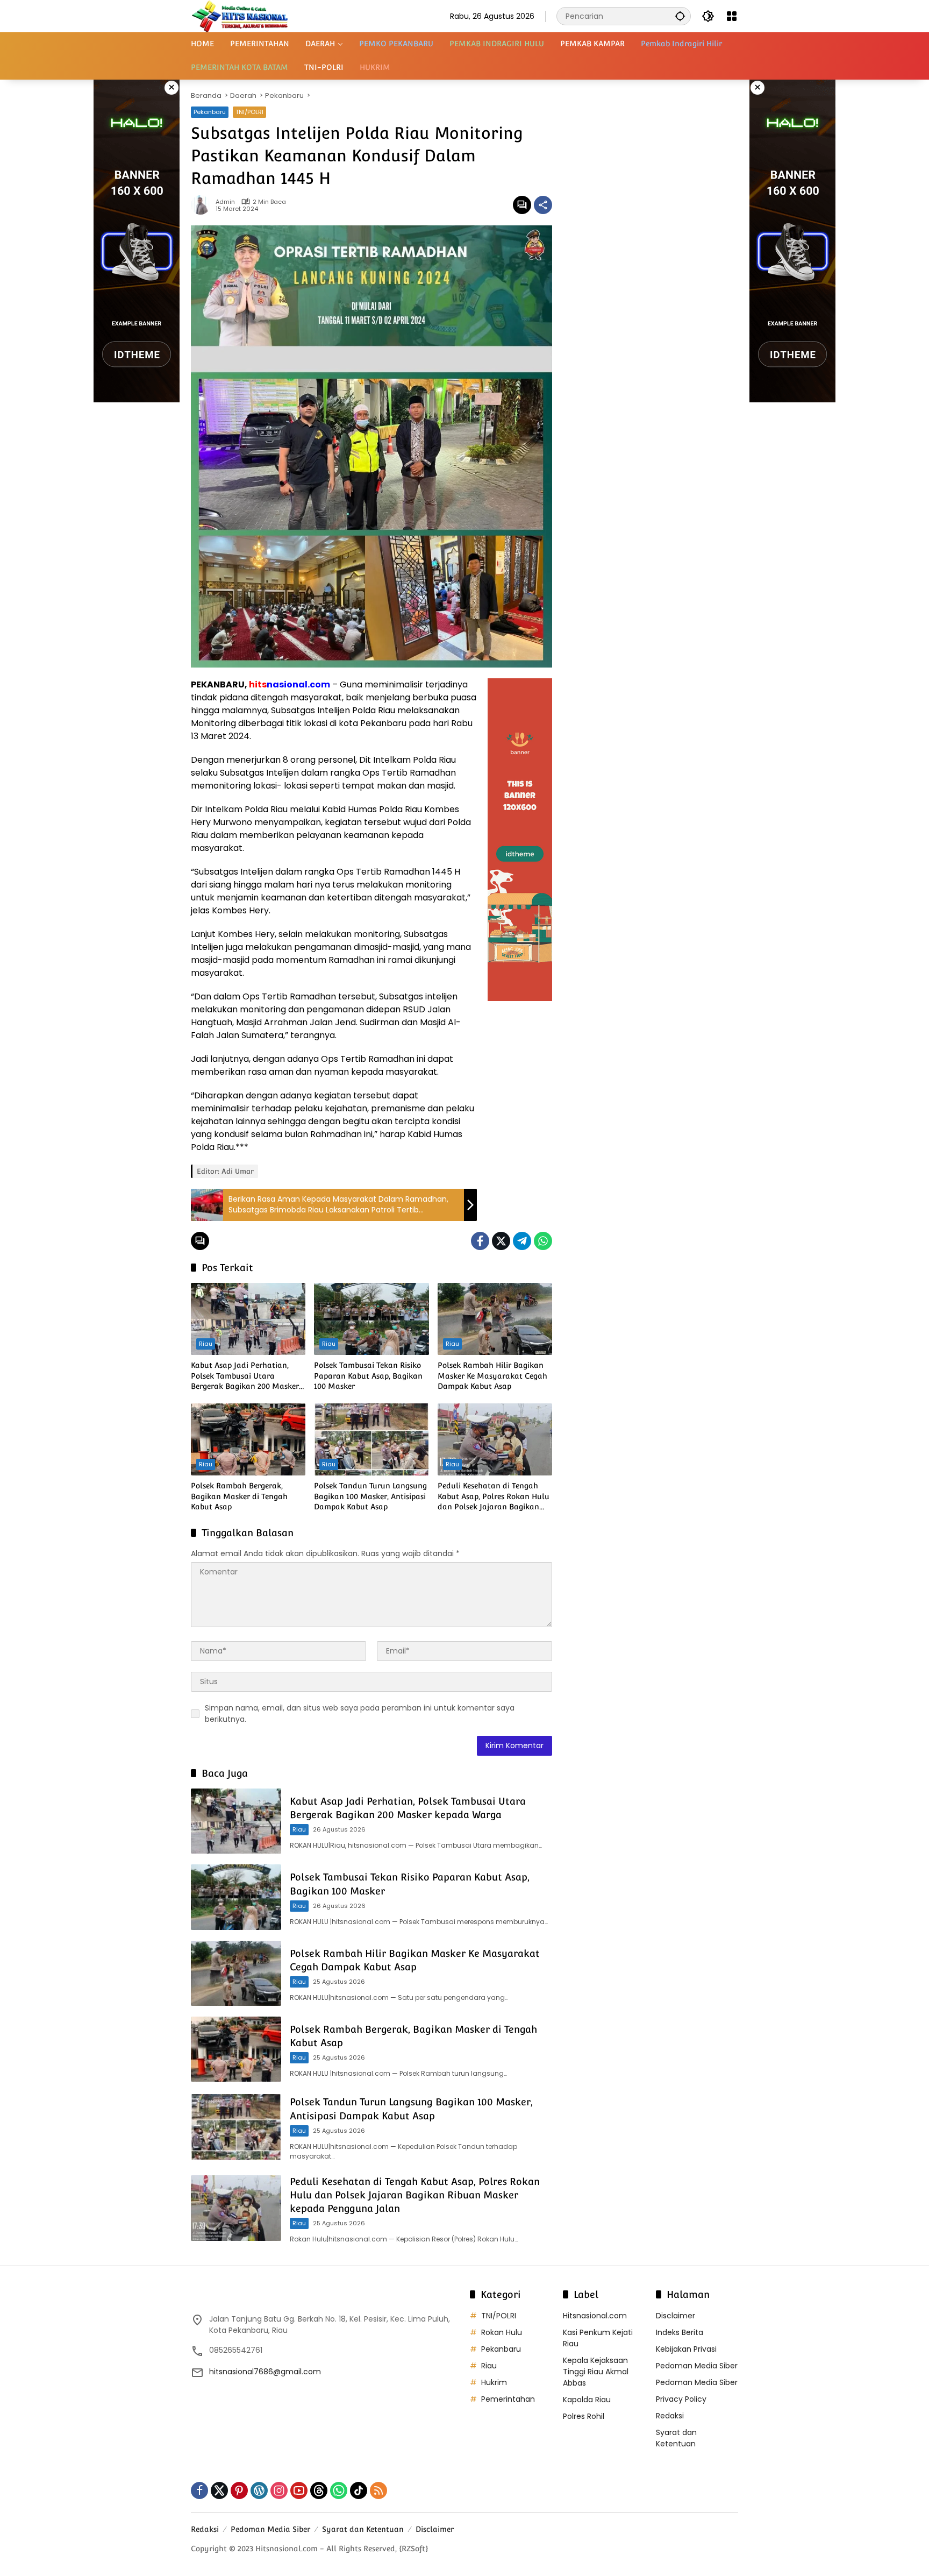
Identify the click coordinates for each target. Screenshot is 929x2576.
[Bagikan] (543, 205)
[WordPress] (259, 2490)
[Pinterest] (239, 2490)
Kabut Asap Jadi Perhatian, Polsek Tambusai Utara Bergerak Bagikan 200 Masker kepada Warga (245, 1376)
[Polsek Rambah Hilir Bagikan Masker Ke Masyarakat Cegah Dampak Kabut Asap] (495, 1319)
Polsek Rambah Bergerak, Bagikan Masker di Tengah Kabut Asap (239, 1496)
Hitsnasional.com (595, 2316)
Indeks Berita (680, 2332)
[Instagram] (279, 2490)
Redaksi (670, 2416)
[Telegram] (522, 1241)
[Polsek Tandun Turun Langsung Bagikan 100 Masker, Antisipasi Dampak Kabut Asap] (371, 1439)
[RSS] (378, 2490)
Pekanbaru (210, 112)
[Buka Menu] (732, 16)
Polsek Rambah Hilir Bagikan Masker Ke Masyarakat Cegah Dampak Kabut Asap (492, 1376)
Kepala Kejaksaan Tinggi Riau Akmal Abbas (596, 2372)
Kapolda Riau (587, 2400)
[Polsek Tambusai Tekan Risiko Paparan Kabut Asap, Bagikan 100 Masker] (371, 1319)
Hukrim (494, 2382)
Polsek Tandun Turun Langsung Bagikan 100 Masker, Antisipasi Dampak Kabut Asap (370, 1496)
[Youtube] (299, 2490)
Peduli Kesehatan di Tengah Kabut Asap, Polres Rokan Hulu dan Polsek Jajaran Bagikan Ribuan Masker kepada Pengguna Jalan (494, 1497)
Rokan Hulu (502, 2332)
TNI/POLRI (249, 112)
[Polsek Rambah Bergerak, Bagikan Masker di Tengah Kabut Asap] (248, 1439)
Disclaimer (676, 2316)
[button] (680, 16)
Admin (225, 202)
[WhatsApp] (543, 1241)
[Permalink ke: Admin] (203, 205)
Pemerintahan (508, 2399)
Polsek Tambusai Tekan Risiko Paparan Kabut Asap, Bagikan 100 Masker (368, 1376)
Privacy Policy (681, 2399)
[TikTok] (359, 2490)
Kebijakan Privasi (686, 2349)
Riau (206, 1344)
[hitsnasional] (240, 16)
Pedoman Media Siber (697, 2366)
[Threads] (319, 2490)
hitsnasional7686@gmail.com (265, 2372)
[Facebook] (480, 1241)
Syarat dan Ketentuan (676, 2438)
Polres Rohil (584, 2416)
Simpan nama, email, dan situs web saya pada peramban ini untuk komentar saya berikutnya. (360, 1713)
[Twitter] (501, 1241)
